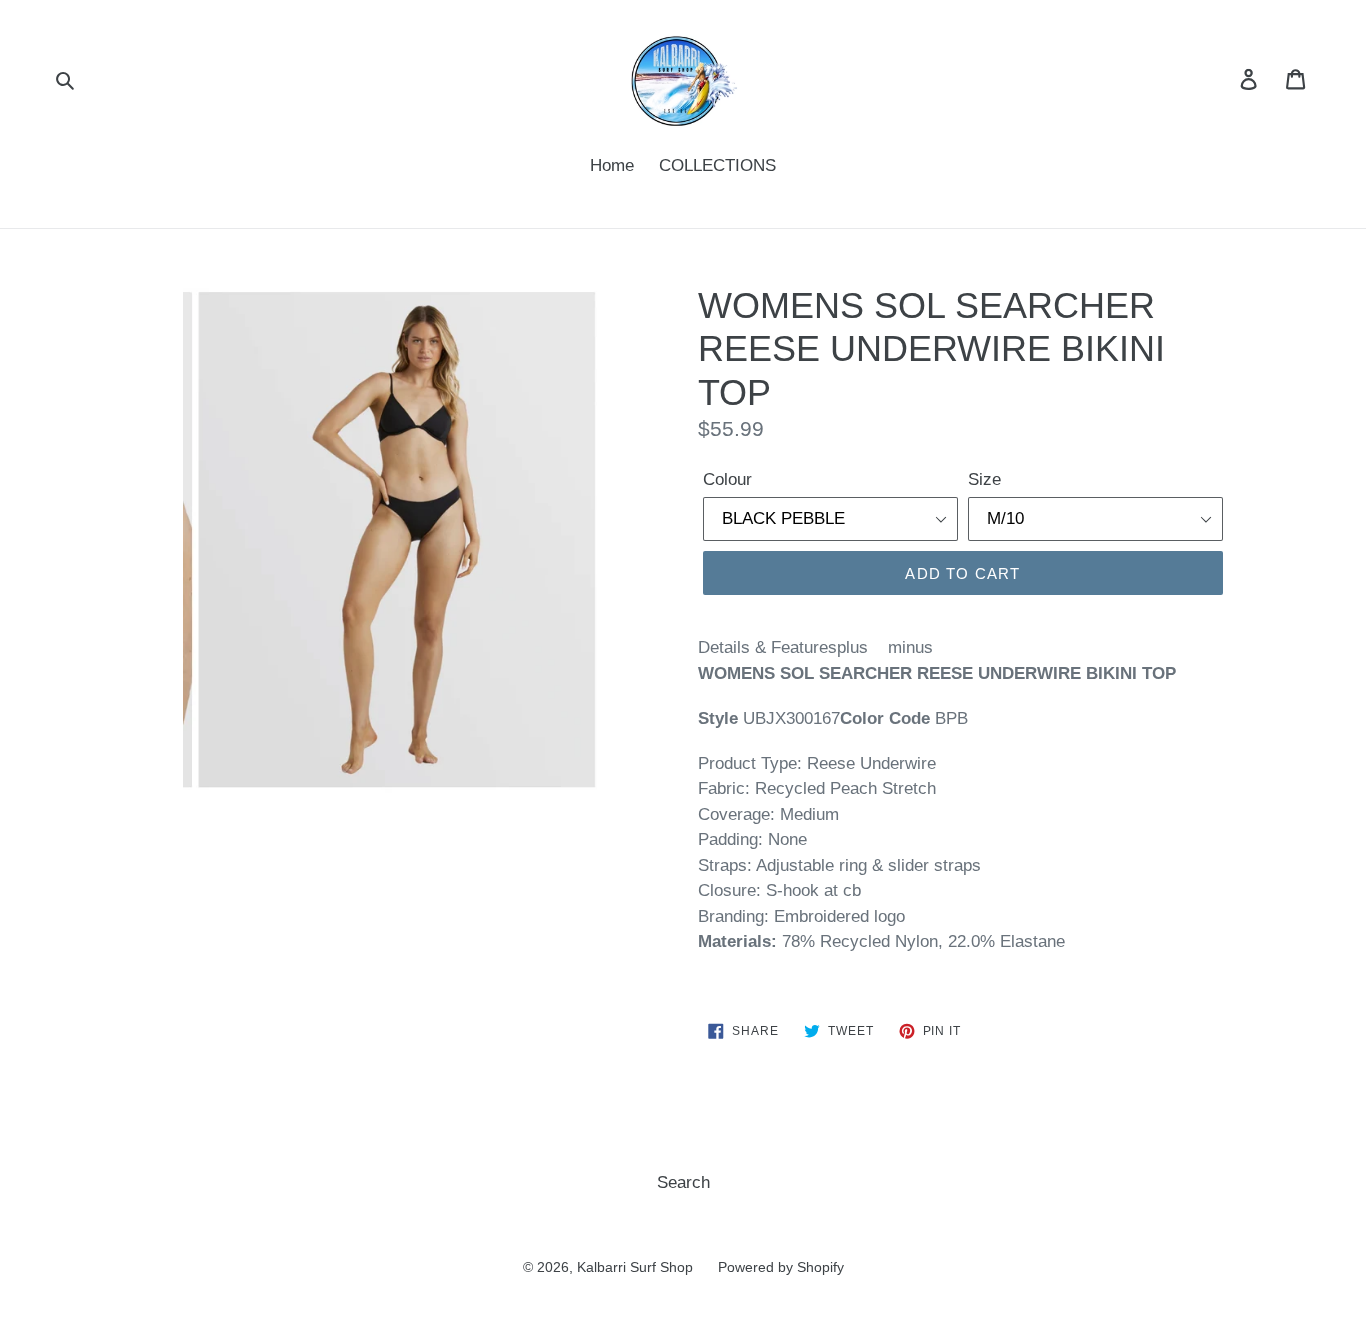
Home (612, 165)
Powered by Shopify (781, 1267)
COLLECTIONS (717, 165)
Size (984, 479)
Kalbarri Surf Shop (635, 1267)
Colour (727, 479)
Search (683, 1182)
